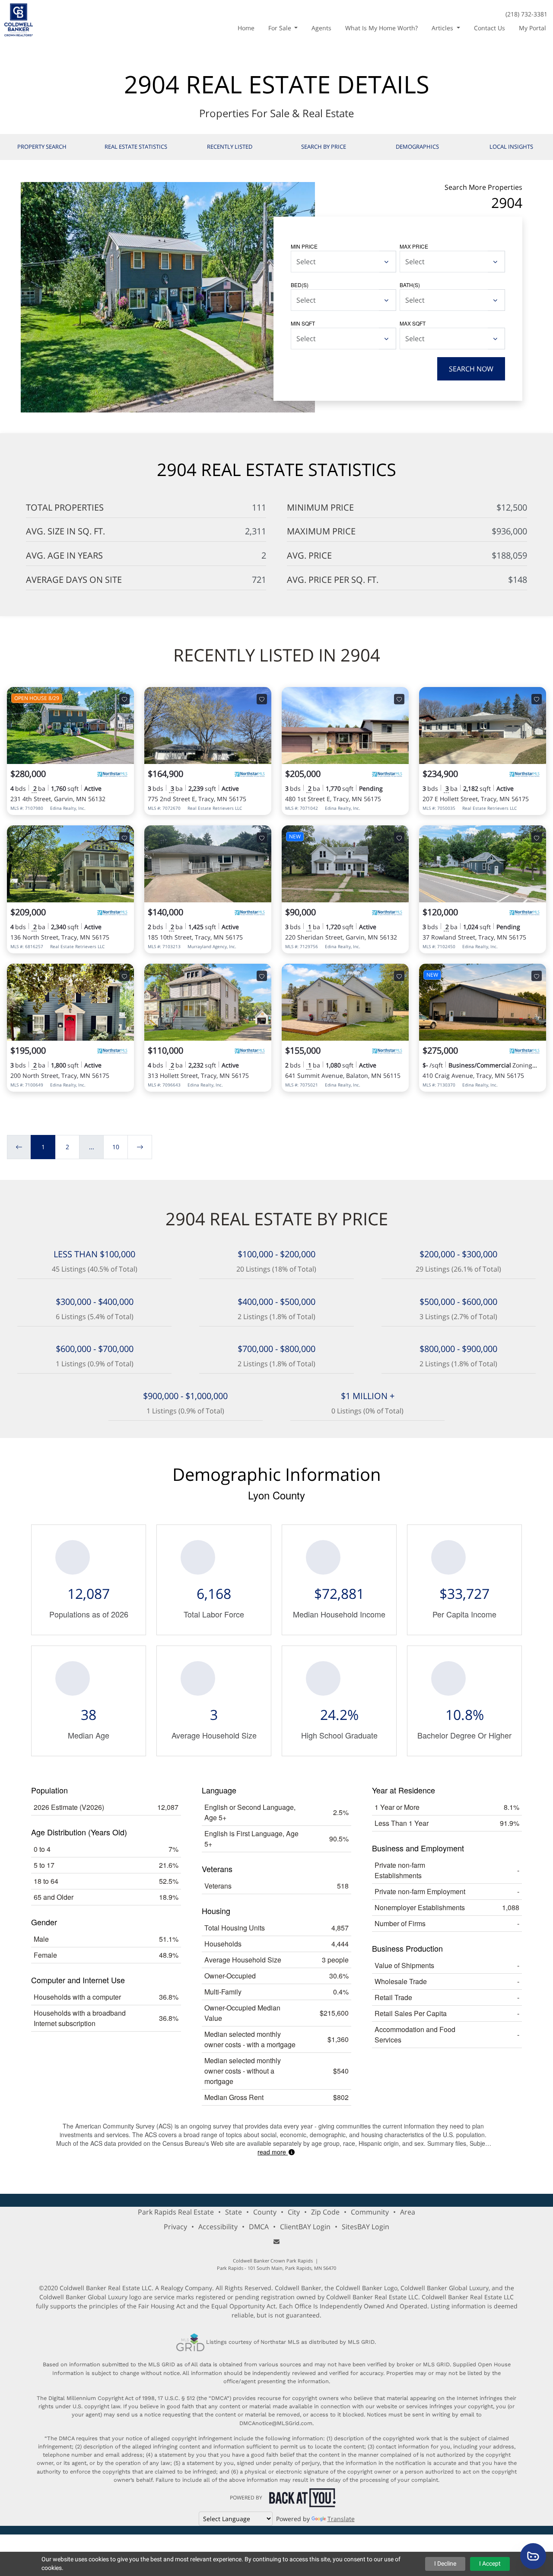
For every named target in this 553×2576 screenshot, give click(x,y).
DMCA (259, 2227)
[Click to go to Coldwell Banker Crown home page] (19, 19)
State (234, 2212)
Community (370, 2212)
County (265, 2212)
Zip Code (325, 2212)
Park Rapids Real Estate (176, 2212)
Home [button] (246, 28)
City (294, 2212)
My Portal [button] (532, 28)
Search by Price (324, 147)
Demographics (417, 147)
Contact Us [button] (489, 28)
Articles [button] (443, 28)
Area (408, 2212)
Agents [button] (321, 28)
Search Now (471, 369)
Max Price (414, 246)
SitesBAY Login (365, 2227)
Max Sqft (413, 323)
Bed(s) (300, 285)
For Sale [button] (281, 28)
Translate (341, 2519)
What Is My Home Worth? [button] (381, 28)
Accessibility (218, 2227)
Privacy (175, 2227)
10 (116, 1147)
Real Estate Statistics (136, 147)
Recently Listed (230, 147)
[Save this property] (124, 699)
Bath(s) (410, 285)
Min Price (304, 246)
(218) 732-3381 (526, 14)
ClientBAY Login (305, 2227)
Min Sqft (303, 323)
